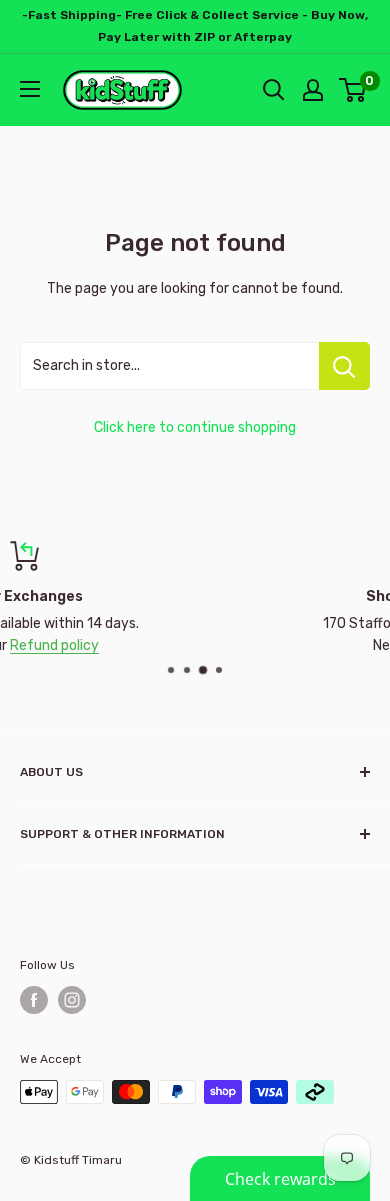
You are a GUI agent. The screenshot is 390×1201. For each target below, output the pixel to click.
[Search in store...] (344, 366)
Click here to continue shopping (195, 427)
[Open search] (274, 90)
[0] (353, 90)
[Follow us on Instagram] (72, 1000)
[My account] (313, 90)
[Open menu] (30, 89)
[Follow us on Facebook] (34, 1000)
